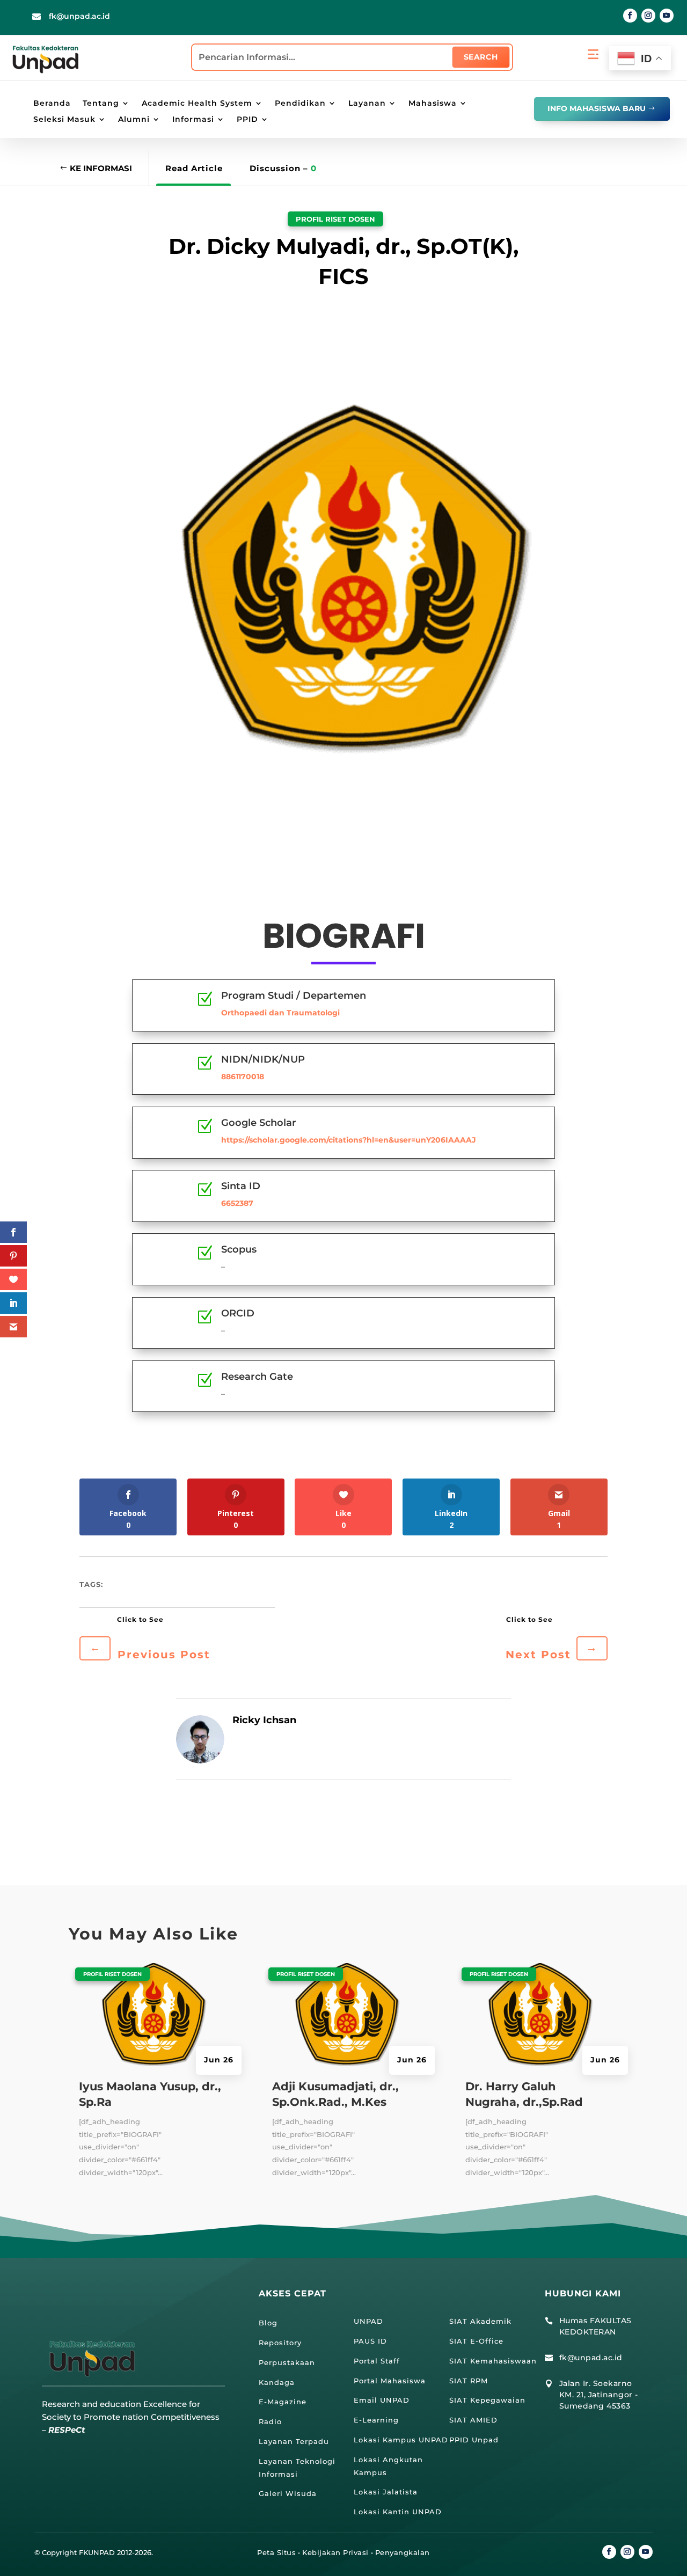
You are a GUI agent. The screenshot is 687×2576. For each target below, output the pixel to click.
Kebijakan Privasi (335, 2552)
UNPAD (368, 2321)
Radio (270, 2421)
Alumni (134, 120)
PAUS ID (370, 2341)
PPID (247, 120)
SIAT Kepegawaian (487, 2400)
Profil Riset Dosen (335, 219)
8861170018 (243, 1077)
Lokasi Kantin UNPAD (398, 2512)
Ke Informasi (101, 168)
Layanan (367, 104)
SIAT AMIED (473, 2420)
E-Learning (376, 2420)
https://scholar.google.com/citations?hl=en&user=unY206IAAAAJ (349, 1140)
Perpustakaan (287, 2362)
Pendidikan (300, 104)
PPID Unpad (474, 2440)
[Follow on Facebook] (630, 16)
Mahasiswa (433, 104)
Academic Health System (197, 104)
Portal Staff (377, 2361)
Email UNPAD (382, 2400)
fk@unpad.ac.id (79, 16)
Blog (268, 2323)
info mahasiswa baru (597, 108)
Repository (280, 2343)
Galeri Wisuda (288, 2493)
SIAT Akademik (480, 2321)
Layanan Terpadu (294, 2441)
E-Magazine (283, 2402)
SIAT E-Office (476, 2341)
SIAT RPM (469, 2381)
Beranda (52, 104)
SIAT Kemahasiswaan (493, 2361)
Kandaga (277, 2382)
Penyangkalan (403, 2552)
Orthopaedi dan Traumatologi (280, 1013)
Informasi (193, 120)
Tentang (101, 104)
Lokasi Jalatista (386, 2492)
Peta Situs (276, 2552)
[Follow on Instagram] (648, 16)
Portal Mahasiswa (390, 2381)
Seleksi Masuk (64, 120)
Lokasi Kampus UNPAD (401, 2440)
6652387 (237, 1203)
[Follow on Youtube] (667, 16)
